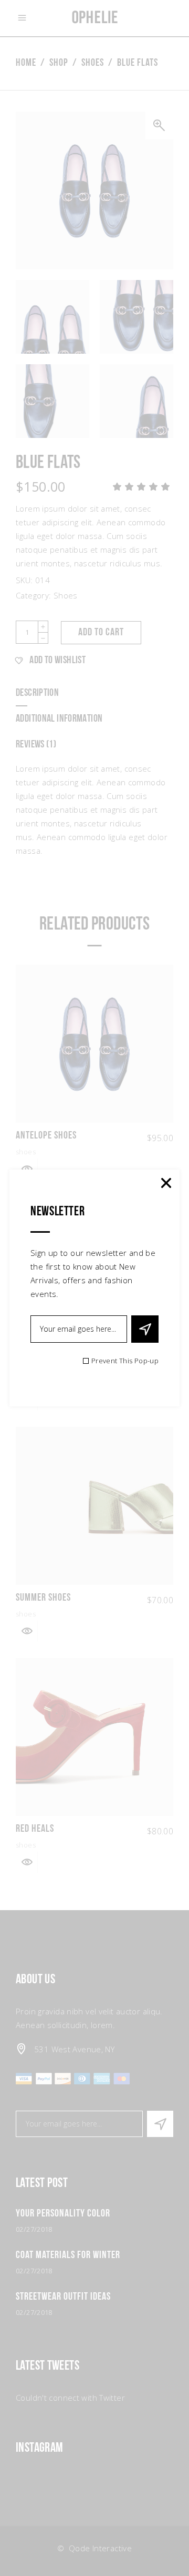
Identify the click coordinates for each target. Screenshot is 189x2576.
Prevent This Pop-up (125, 1361)
